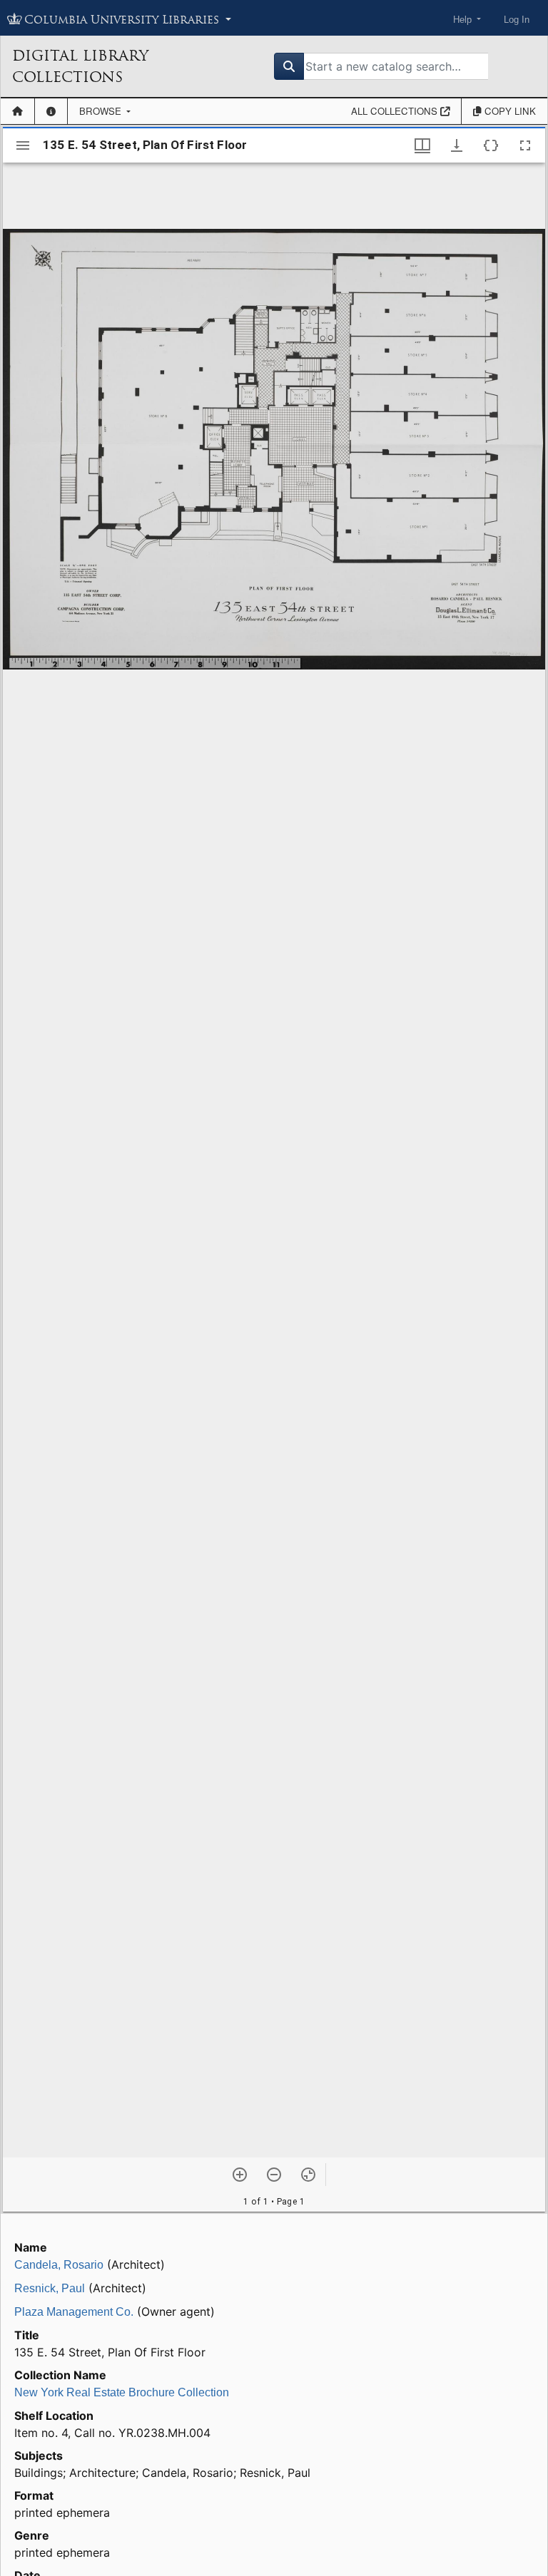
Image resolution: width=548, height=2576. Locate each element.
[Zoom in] (240, 2175)
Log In (517, 20)
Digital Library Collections (80, 66)
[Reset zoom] (308, 2175)
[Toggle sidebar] (23, 145)
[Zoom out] (274, 2175)
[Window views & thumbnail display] (422, 145)
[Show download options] (457, 145)
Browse (102, 111)
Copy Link (509, 111)
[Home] (17, 111)
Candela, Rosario (59, 2265)
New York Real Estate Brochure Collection (122, 2392)
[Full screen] (525, 145)
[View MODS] (491, 145)
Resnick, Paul (50, 2288)
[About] (51, 111)
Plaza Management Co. (74, 2312)
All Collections (396, 111)
